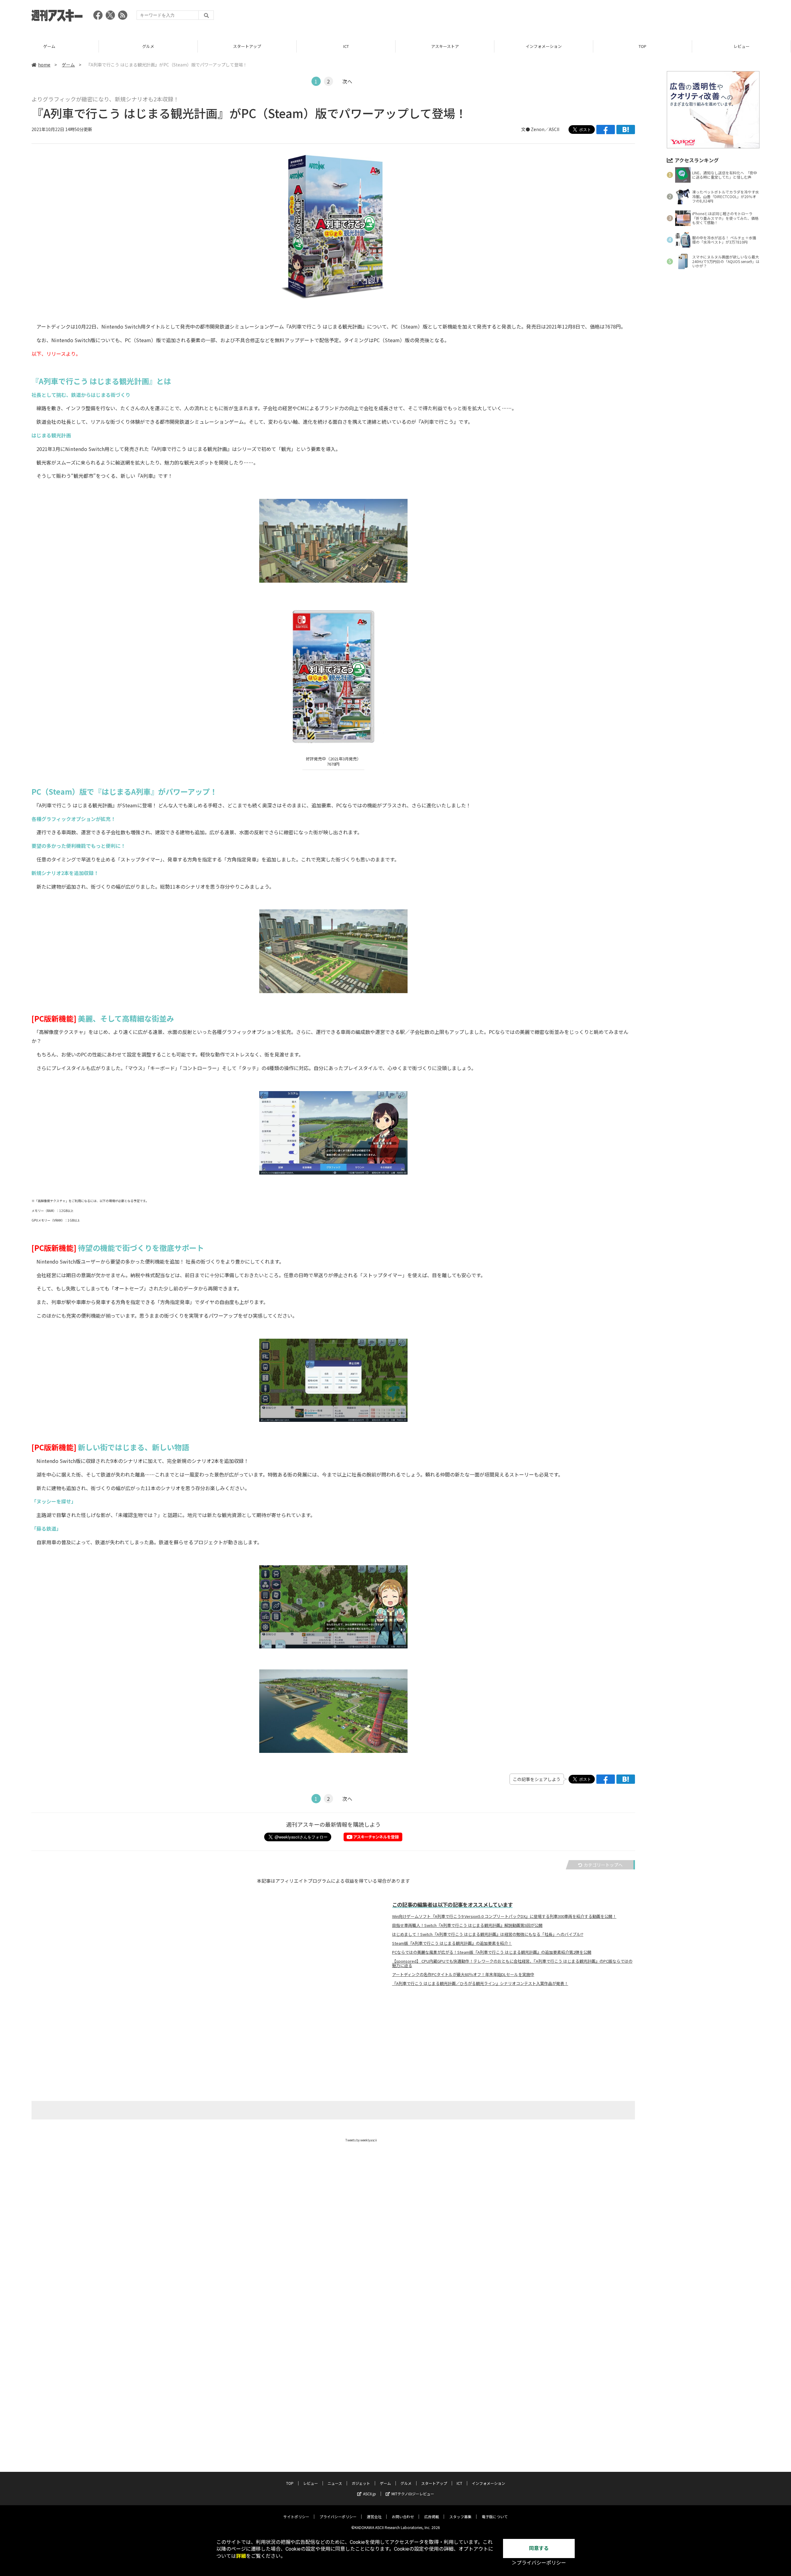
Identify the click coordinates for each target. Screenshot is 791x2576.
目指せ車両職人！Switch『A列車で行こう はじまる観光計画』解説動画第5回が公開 (467, 1925)
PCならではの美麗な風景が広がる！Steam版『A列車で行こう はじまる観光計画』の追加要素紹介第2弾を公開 (492, 1952)
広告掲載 (432, 2516)
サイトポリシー (296, 2516)
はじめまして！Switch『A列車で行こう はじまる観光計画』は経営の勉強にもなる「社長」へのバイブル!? (488, 1934)
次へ (347, 81)
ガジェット (361, 2483)
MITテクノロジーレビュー (413, 2494)
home (44, 65)
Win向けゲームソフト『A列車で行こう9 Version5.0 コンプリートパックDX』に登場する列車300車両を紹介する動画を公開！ (504, 1916)
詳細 (241, 2556)
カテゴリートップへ (603, 1865)
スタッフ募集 (460, 2516)
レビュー (643, 46)
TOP (544, 46)
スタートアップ (148, 46)
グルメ (49, 46)
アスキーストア (346, 46)
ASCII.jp (370, 2494)
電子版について (495, 2516)
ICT (247, 46)
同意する (539, 2548)
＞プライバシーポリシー (539, 2563)
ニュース (741, 46)
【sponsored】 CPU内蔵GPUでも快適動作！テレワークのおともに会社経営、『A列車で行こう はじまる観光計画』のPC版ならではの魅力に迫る (512, 1963)
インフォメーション (445, 46)
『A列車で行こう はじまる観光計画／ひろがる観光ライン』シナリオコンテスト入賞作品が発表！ (480, 1983)
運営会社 (374, 2516)
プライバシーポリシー (338, 2516)
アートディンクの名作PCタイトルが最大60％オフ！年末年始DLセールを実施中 (463, 1975)
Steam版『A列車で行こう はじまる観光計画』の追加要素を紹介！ (452, 1943)
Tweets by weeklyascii (361, 2140)
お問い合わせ (403, 2516)
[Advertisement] (647, 17)
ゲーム (68, 65)
